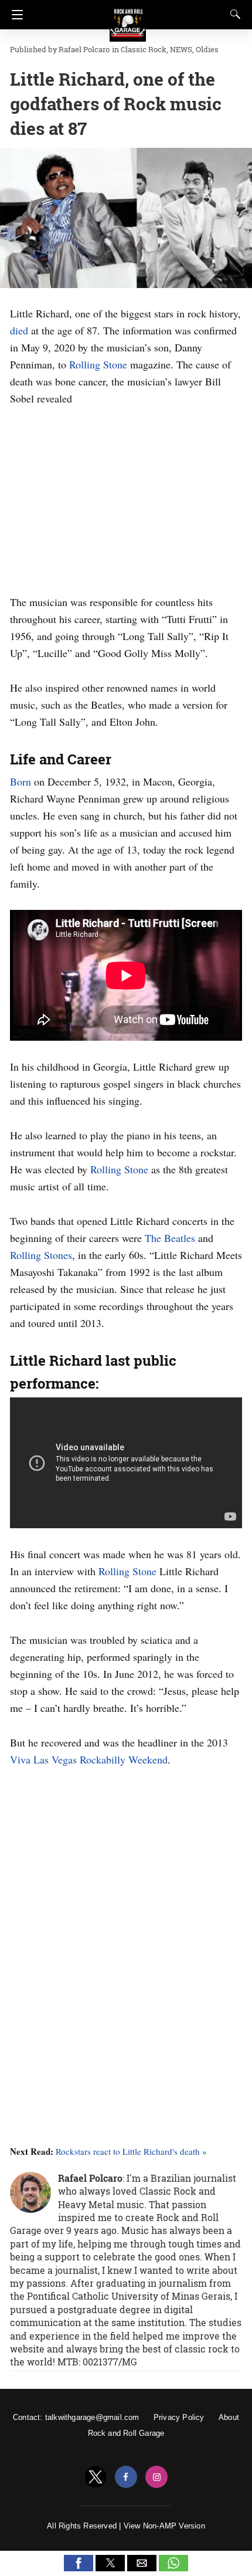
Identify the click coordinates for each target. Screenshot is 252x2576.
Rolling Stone (98, 364)
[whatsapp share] (173, 2568)
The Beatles (170, 1238)
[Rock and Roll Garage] (128, 18)
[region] (126, 498)
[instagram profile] (156, 2477)
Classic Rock (144, 49)
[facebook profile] (126, 2477)
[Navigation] (14, 15)
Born (21, 781)
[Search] (233, 14)
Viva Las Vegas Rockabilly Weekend (89, 1759)
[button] (79, 2563)
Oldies (207, 49)
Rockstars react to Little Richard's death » (131, 2151)
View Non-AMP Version (164, 2526)
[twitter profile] (96, 2477)
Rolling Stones (41, 1255)
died (19, 330)
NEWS (181, 49)
